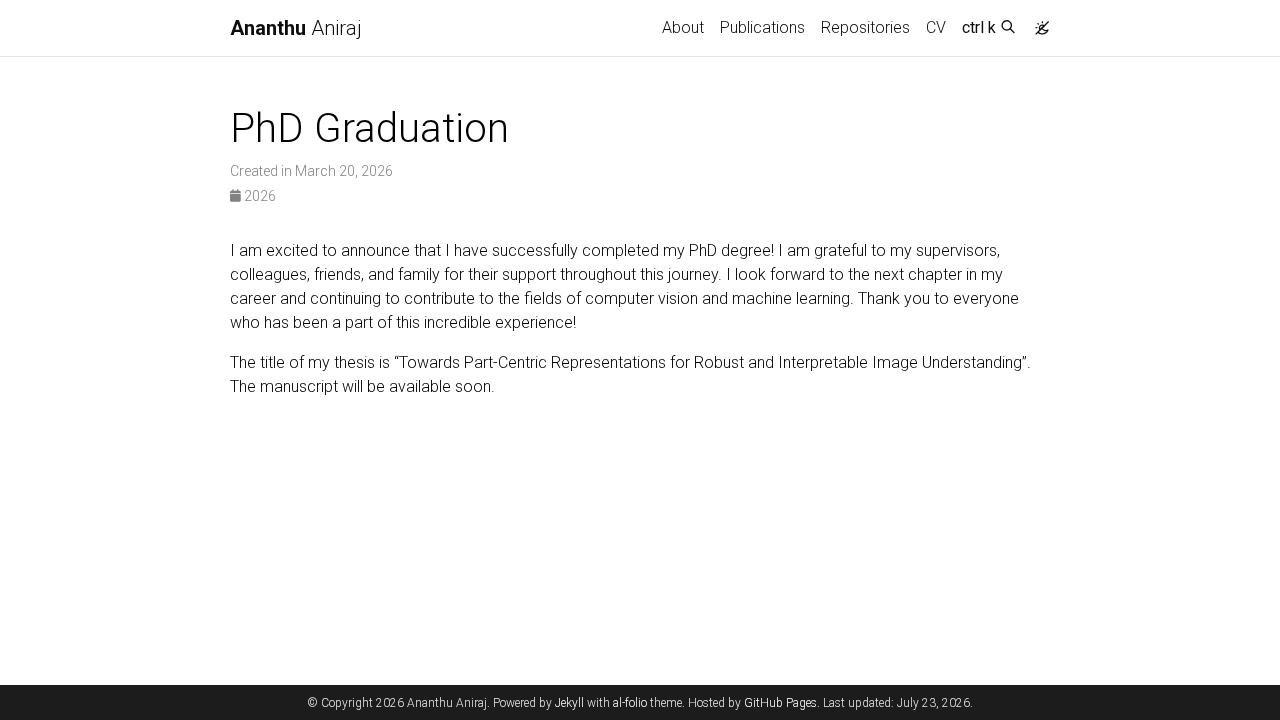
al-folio (630, 703)
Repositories (865, 27)
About (683, 27)
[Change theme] (1037, 22)
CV (936, 27)
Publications (762, 27)
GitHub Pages (780, 703)
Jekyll (569, 703)
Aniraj (296, 28)
